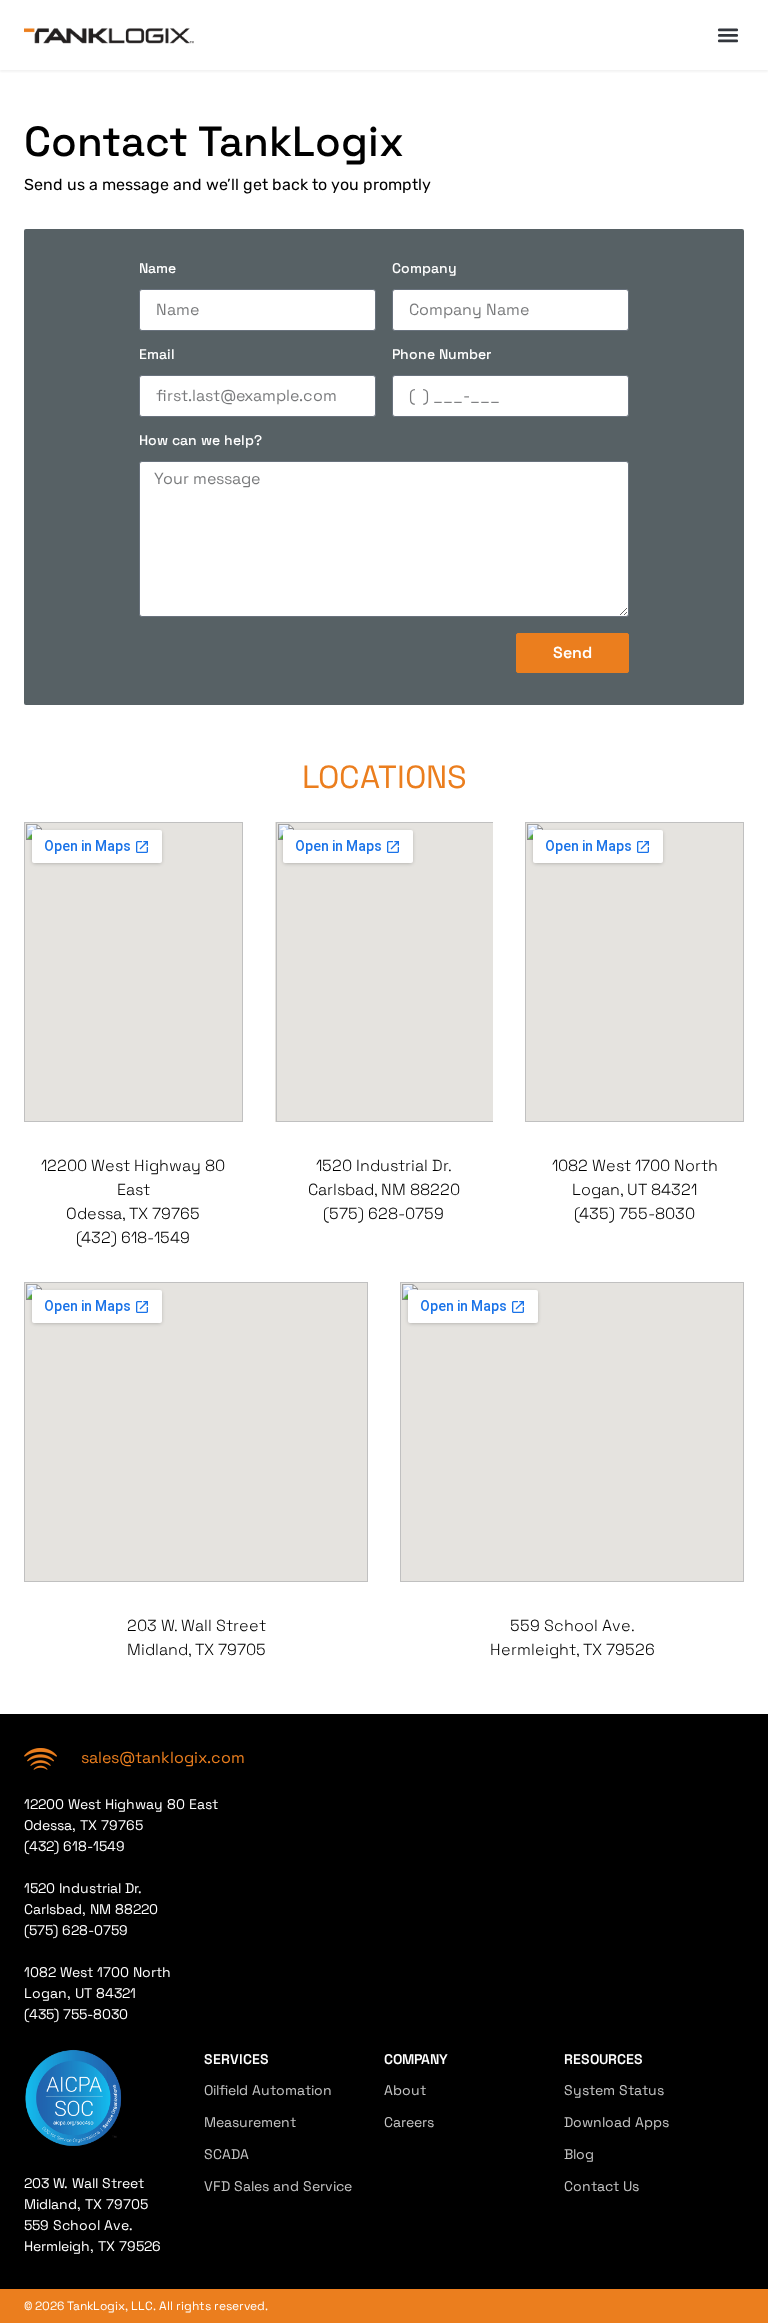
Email (157, 355)
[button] (727, 35)
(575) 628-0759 (383, 1213)
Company (424, 269)
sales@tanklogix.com (163, 1757)
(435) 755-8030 (634, 1213)
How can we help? (200, 441)
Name (157, 269)
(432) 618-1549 (133, 1237)
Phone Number (441, 355)
